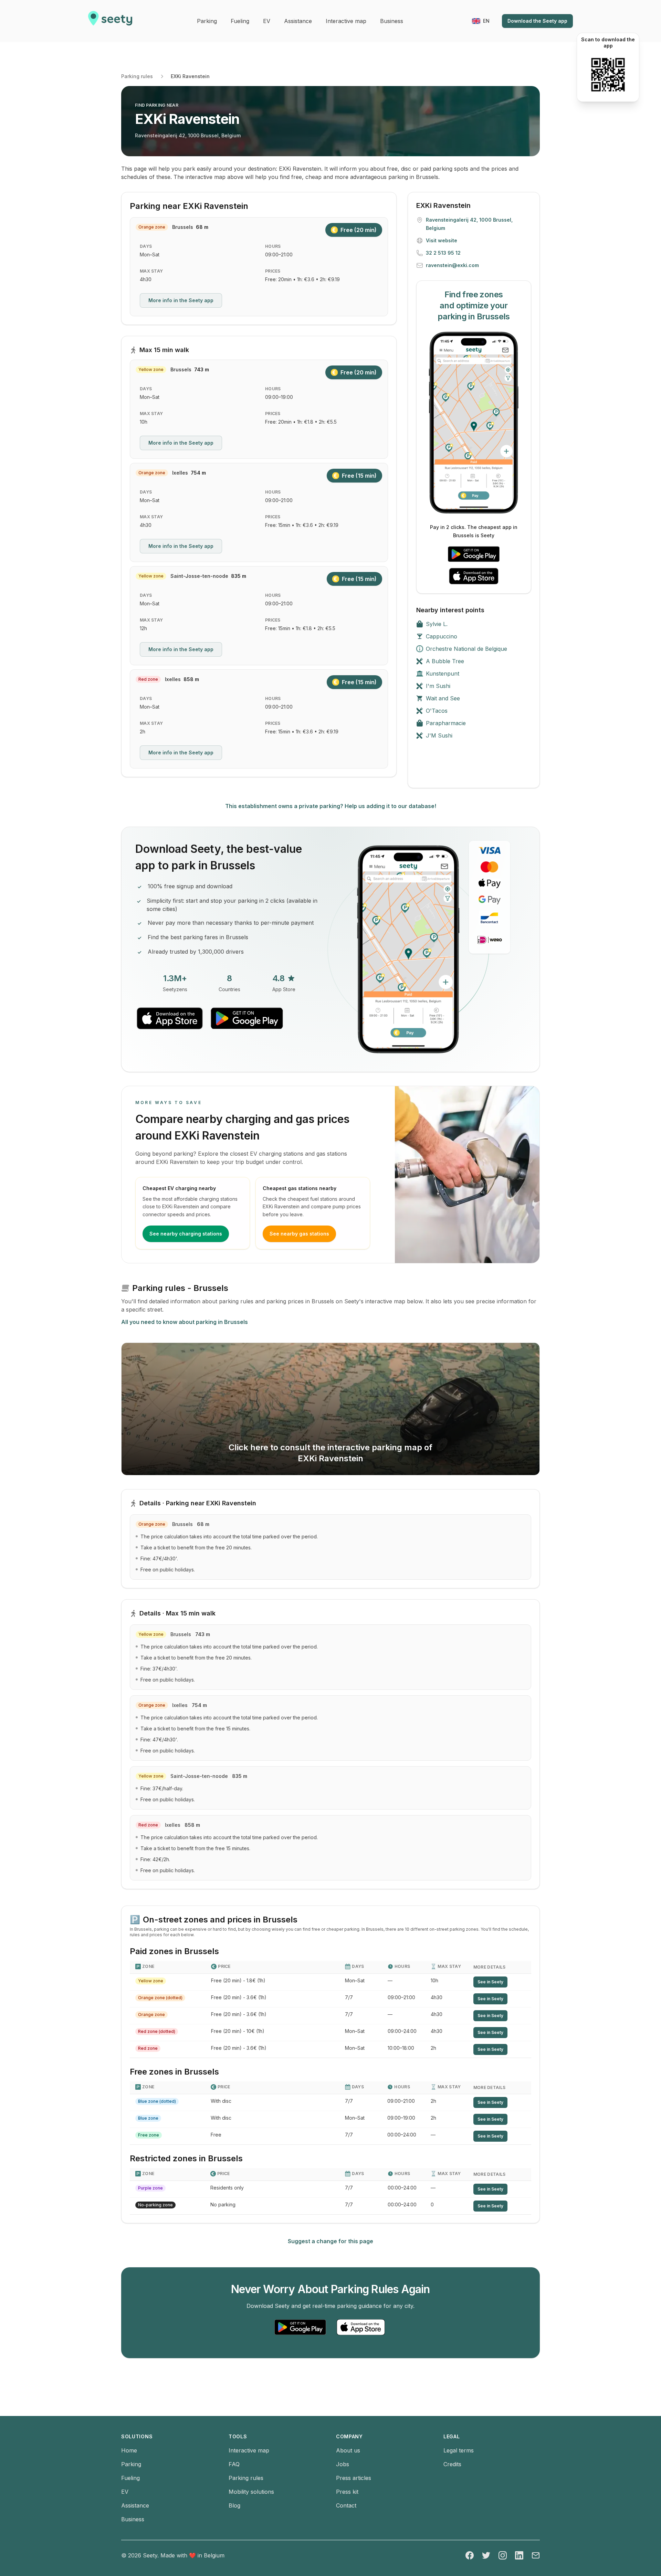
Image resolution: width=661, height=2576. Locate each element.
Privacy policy (232, 1273)
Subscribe (296, 1250)
